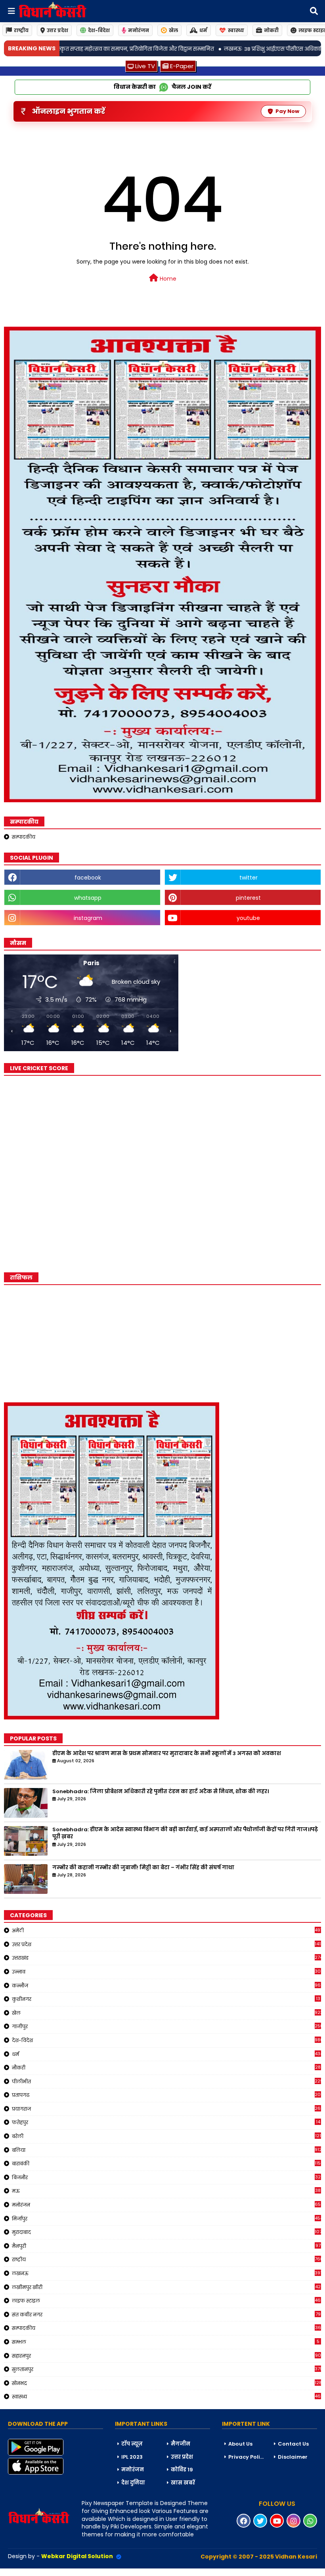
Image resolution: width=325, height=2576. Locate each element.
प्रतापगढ (166, 2095)
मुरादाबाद (166, 2232)
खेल (173, 30)
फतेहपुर (166, 2122)
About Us (240, 2444)
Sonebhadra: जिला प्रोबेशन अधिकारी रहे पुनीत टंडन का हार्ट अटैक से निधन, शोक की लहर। (161, 1792)
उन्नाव (166, 1972)
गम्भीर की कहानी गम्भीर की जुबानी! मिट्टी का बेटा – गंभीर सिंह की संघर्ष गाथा (143, 1868)
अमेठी (166, 1930)
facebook (88, 878)
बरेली (166, 2136)
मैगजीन (181, 2444)
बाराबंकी (166, 2163)
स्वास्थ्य (236, 30)
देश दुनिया (133, 2483)
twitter (249, 878)
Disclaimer (293, 2457)
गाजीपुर (166, 2026)
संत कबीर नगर (166, 2314)
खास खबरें (183, 2483)
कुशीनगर (166, 1999)
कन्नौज (166, 1985)
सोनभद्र (166, 2383)
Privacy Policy (247, 2457)
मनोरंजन (139, 30)
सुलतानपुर (166, 2369)
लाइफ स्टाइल (166, 2301)
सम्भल (166, 2342)
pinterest (248, 898)
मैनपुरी (166, 2246)
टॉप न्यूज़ (132, 2444)
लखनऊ (166, 2273)
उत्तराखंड (166, 1958)
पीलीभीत (166, 2081)
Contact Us (293, 2444)
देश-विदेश (99, 30)
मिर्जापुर (166, 2218)
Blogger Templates (60, 2572)
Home (167, 279)
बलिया (166, 2150)
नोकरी (271, 30)
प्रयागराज (166, 2109)
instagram (88, 918)
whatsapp (88, 898)
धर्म (203, 30)
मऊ (166, 2191)
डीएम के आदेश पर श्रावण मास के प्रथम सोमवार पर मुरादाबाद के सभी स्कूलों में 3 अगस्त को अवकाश (167, 1754)
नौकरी (166, 2067)
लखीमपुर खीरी (166, 2287)
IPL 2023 (132, 2457)
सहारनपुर (166, 2356)
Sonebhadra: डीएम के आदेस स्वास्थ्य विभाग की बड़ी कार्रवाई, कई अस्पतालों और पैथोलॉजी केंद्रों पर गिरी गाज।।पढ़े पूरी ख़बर (185, 1833)
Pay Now (287, 111)
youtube (248, 918)
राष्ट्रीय (21, 30)
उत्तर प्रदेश (57, 30)
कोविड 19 (182, 2470)
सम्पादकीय (24, 837)
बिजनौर (166, 2177)
